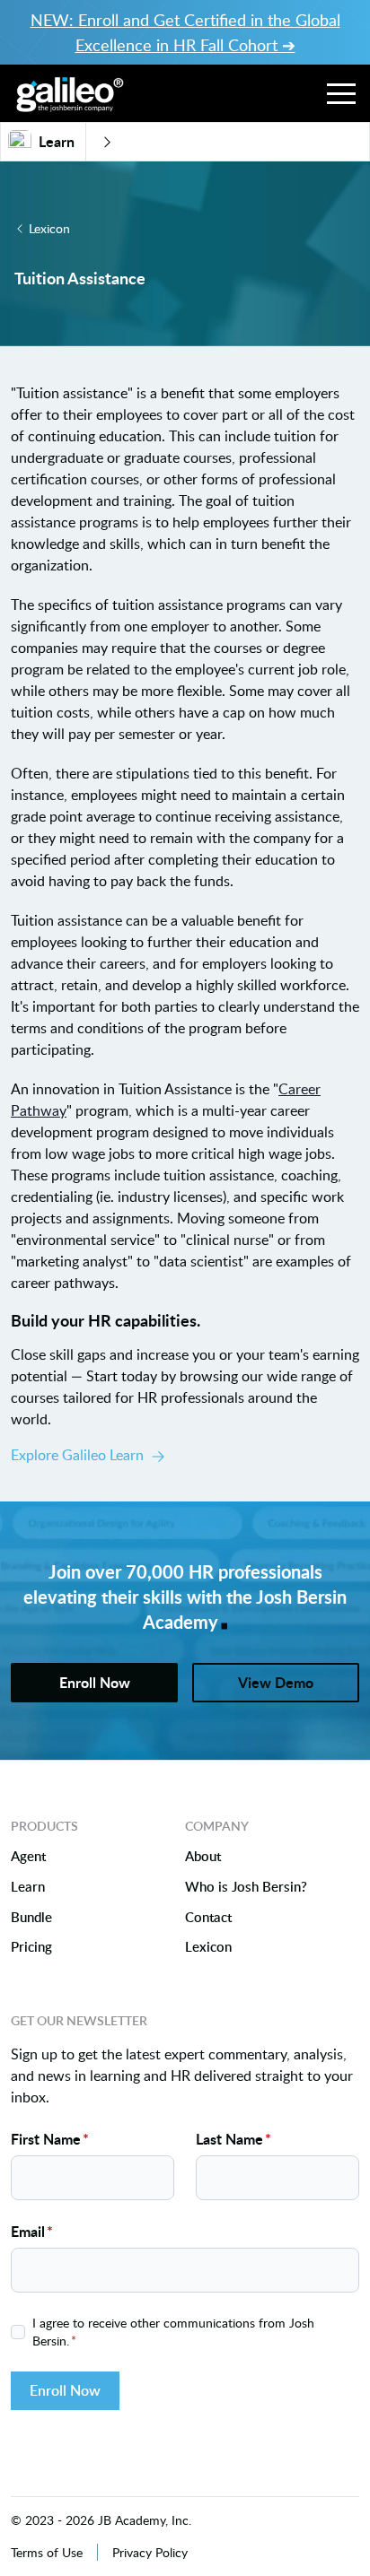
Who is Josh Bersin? (246, 1887)
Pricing (31, 1947)
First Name (50, 2139)
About (203, 1857)
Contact (208, 1918)
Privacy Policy (150, 2552)
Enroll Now (65, 2390)
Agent (28, 1857)
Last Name (233, 2139)
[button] (341, 93)
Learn (28, 1887)
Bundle (31, 1918)
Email (32, 2231)
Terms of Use (47, 2552)
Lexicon (49, 228)
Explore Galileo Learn (77, 1455)
